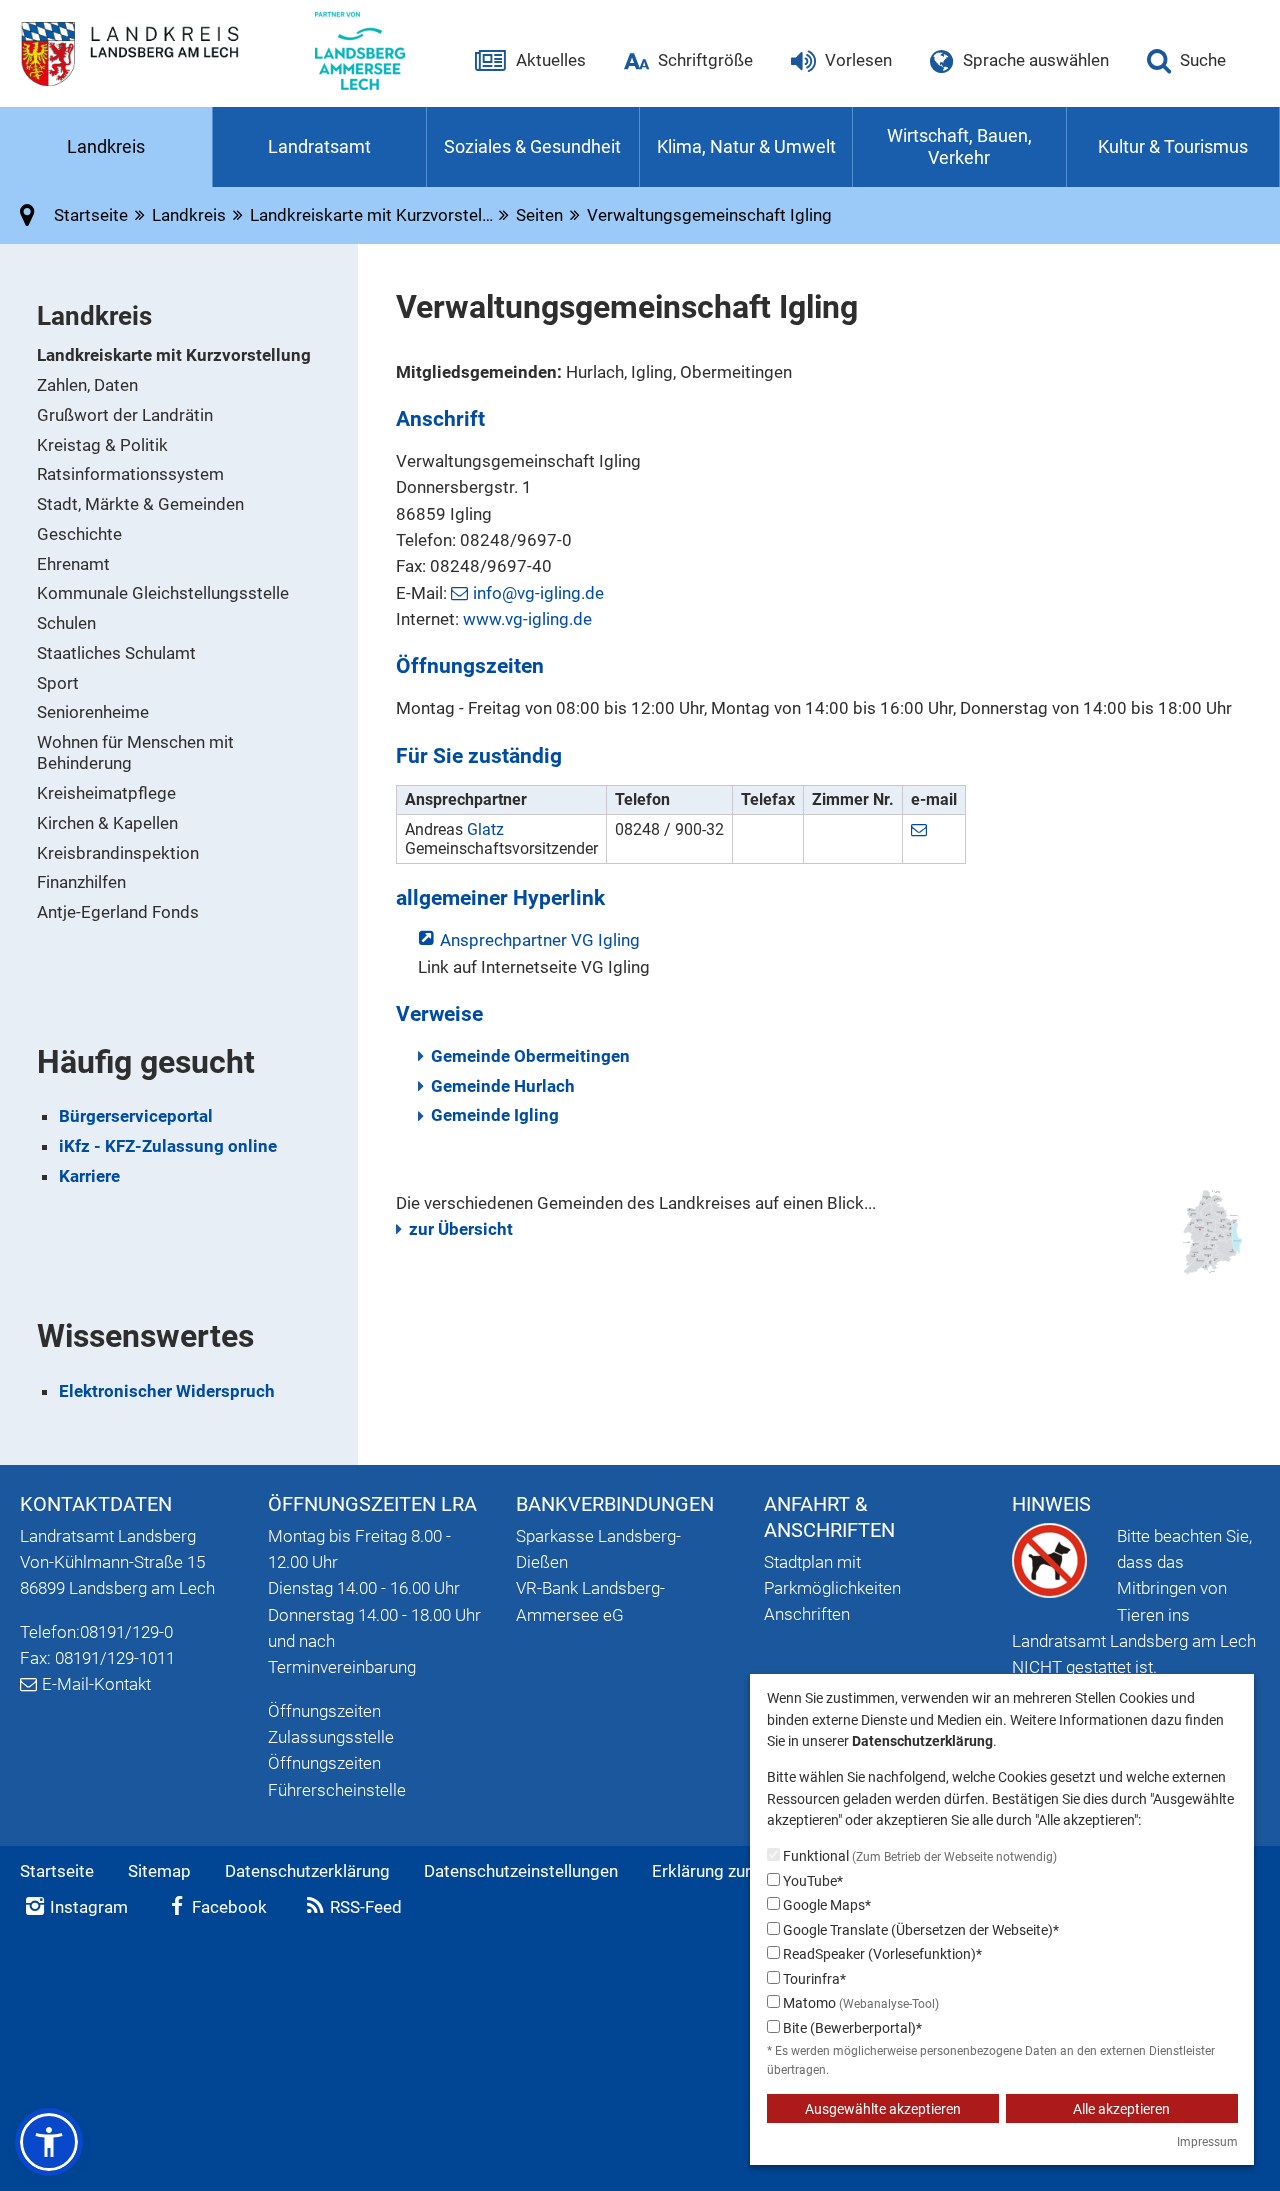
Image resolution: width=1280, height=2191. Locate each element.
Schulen (66, 623)
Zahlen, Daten (87, 385)
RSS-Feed (366, 1907)
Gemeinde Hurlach (503, 1086)
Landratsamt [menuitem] (319, 146)
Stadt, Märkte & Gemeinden (140, 504)
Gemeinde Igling (495, 1115)
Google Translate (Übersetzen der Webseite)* (919, 1930)
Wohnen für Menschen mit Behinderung (135, 752)
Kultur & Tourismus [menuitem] (1173, 146)
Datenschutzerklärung (307, 1871)
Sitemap (159, 1871)
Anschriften (807, 1614)
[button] (49, 2142)
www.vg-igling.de (527, 619)
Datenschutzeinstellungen (521, 1871)
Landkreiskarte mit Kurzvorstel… (371, 215)
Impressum (1207, 2142)
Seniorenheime (93, 712)
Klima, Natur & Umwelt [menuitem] (746, 146)
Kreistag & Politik (102, 445)
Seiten (539, 215)
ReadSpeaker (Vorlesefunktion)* (881, 1954)
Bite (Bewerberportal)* (851, 2028)
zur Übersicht (461, 1229)
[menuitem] (197, 355)
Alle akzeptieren (1121, 2109)
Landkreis (189, 215)
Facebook (229, 1907)
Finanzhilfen (81, 882)
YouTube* (811, 1881)
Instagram (89, 1907)
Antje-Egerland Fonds (118, 912)
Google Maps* (825, 1905)
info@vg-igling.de (538, 593)
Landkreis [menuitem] (106, 146)
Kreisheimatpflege (106, 793)
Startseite (57, 1871)
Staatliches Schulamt (116, 653)
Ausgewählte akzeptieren (883, 2109)
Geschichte (79, 534)
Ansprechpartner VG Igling (540, 940)
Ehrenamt (73, 564)
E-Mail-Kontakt (96, 1684)
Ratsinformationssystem (130, 474)
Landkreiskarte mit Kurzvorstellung (174, 355)
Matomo (859, 2003)
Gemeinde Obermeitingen (530, 1056)
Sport (58, 683)
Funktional (918, 1856)
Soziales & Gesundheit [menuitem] (532, 146)
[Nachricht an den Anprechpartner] (921, 829)
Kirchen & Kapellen (107, 823)
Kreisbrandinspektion (118, 853)
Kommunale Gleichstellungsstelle (163, 593)
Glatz (485, 829)
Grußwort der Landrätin (125, 415)
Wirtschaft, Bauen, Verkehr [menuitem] (959, 147)
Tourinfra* (813, 1979)
